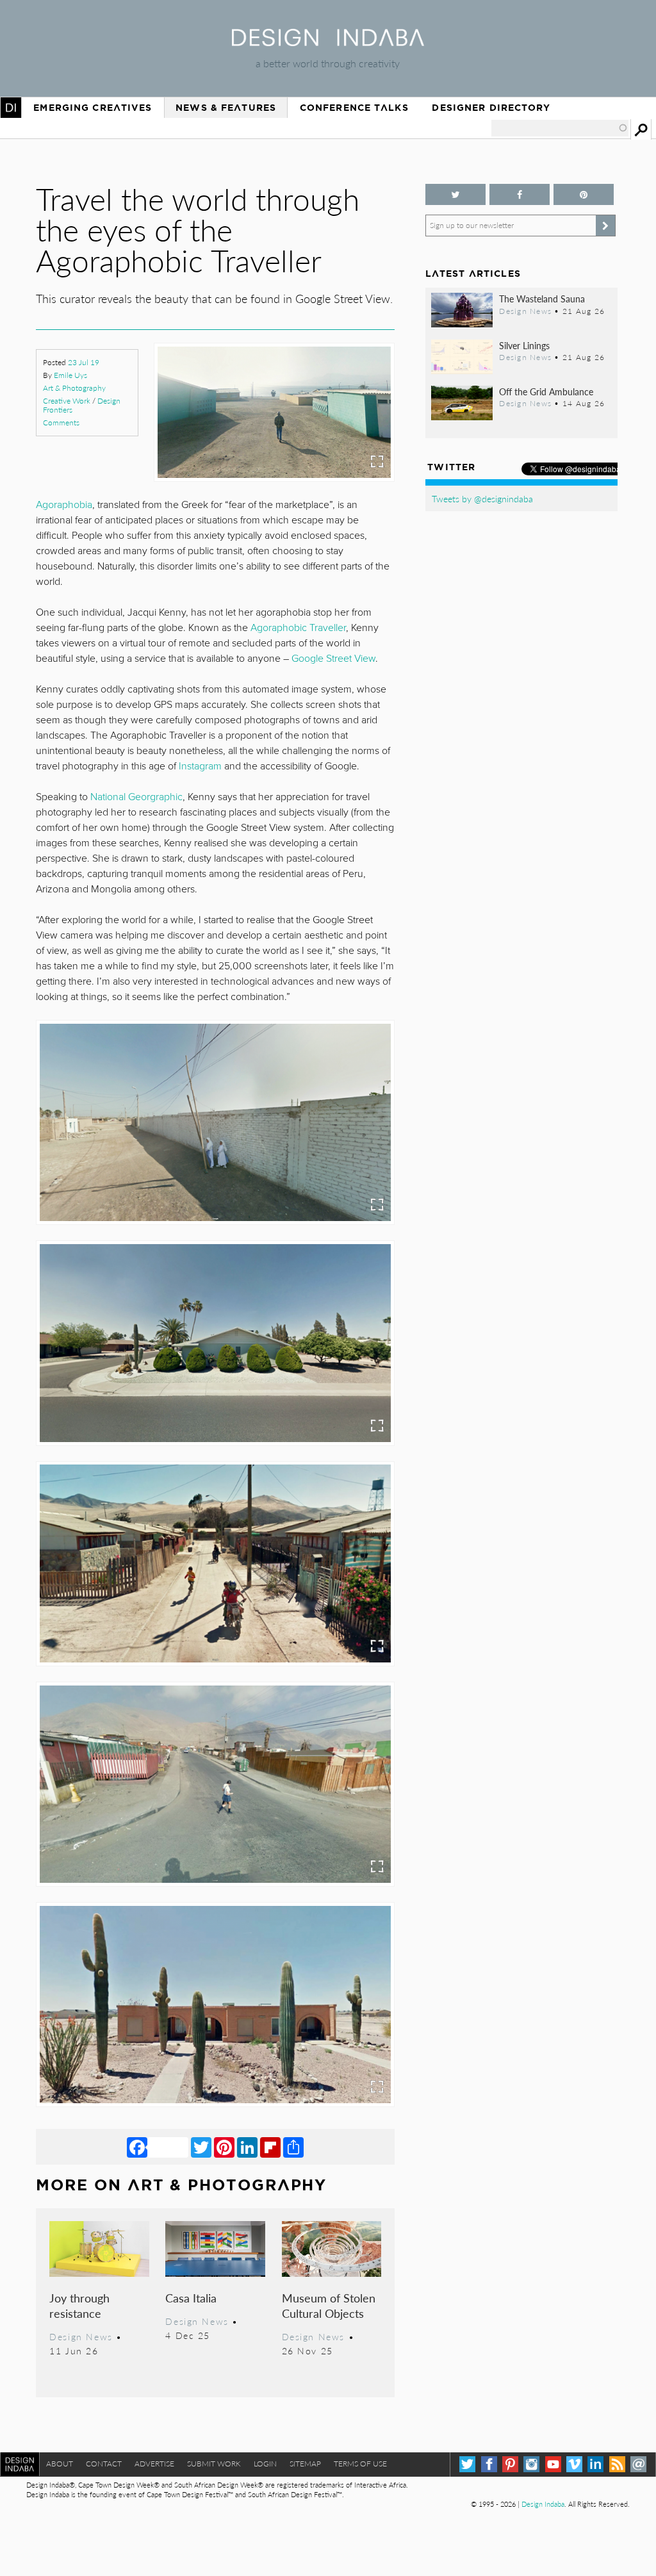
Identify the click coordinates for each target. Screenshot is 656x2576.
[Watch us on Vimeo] (574, 2464)
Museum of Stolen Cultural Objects (329, 2305)
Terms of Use (360, 2464)
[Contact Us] (638, 2464)
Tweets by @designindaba (482, 498)
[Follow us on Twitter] (455, 194)
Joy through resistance (79, 2305)
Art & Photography (74, 388)
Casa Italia (191, 2298)
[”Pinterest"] (584, 194)
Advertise (154, 2464)
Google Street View (333, 659)
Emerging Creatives (93, 108)
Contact (104, 2464)
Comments (61, 422)
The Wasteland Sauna (542, 299)
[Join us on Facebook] (520, 194)
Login (265, 2464)
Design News (81, 2336)
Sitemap (305, 2464)
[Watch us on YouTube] (553, 2464)
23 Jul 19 (84, 362)
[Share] (293, 2147)
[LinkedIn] (247, 2147)
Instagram (200, 766)
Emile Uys (70, 375)
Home (11, 108)
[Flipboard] (270, 2147)
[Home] (328, 42)
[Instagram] (531, 2464)
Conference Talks (354, 108)
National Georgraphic (136, 797)
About (60, 2464)
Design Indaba (543, 2504)
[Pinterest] (224, 2147)
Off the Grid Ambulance (546, 391)
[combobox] (560, 128)
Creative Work (67, 401)
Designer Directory (491, 108)
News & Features (226, 108)
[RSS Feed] (617, 2464)
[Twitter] (201, 2147)
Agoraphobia (64, 505)
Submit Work (214, 2464)
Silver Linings (524, 345)
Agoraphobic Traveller (298, 628)
